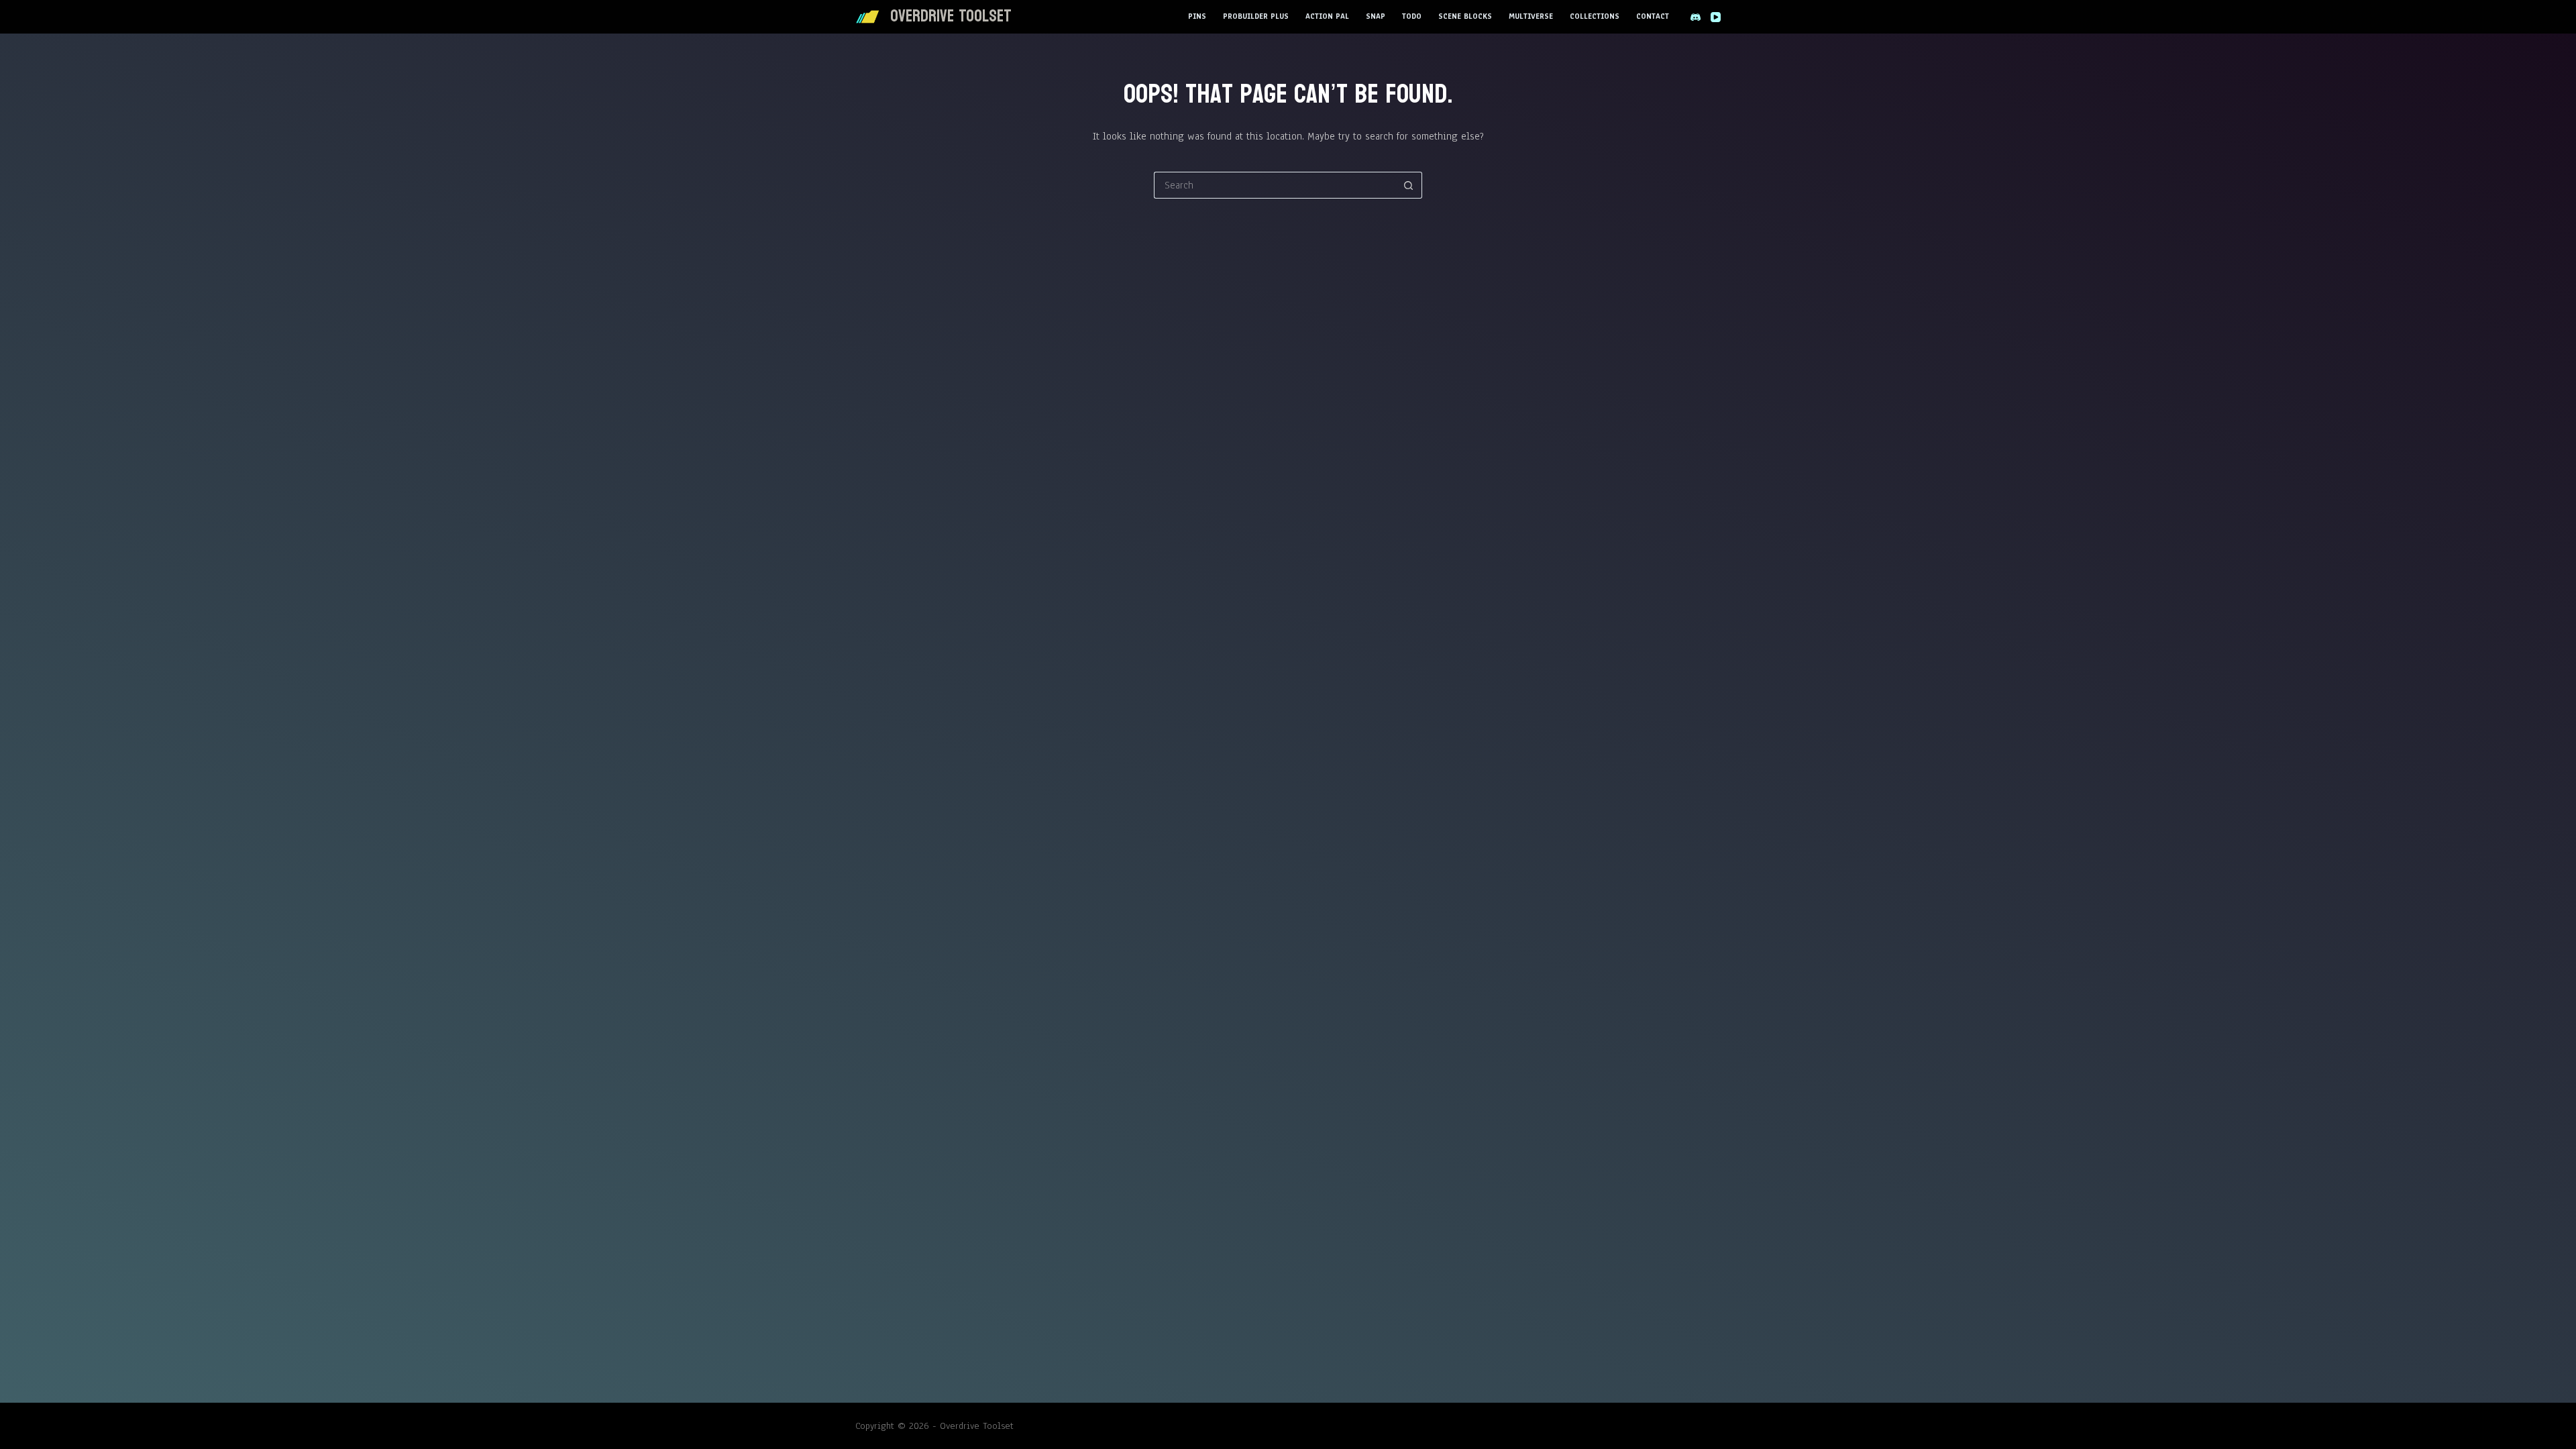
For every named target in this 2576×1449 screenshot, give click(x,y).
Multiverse (1531, 16)
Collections (1595, 16)
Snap (1376, 16)
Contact (1653, 16)
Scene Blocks (1465, 16)
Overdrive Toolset (951, 16)
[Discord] (1696, 17)
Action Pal (1327, 16)
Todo (1412, 16)
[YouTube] (1716, 17)
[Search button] (1409, 185)
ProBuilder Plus (1256, 16)
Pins (1197, 16)
